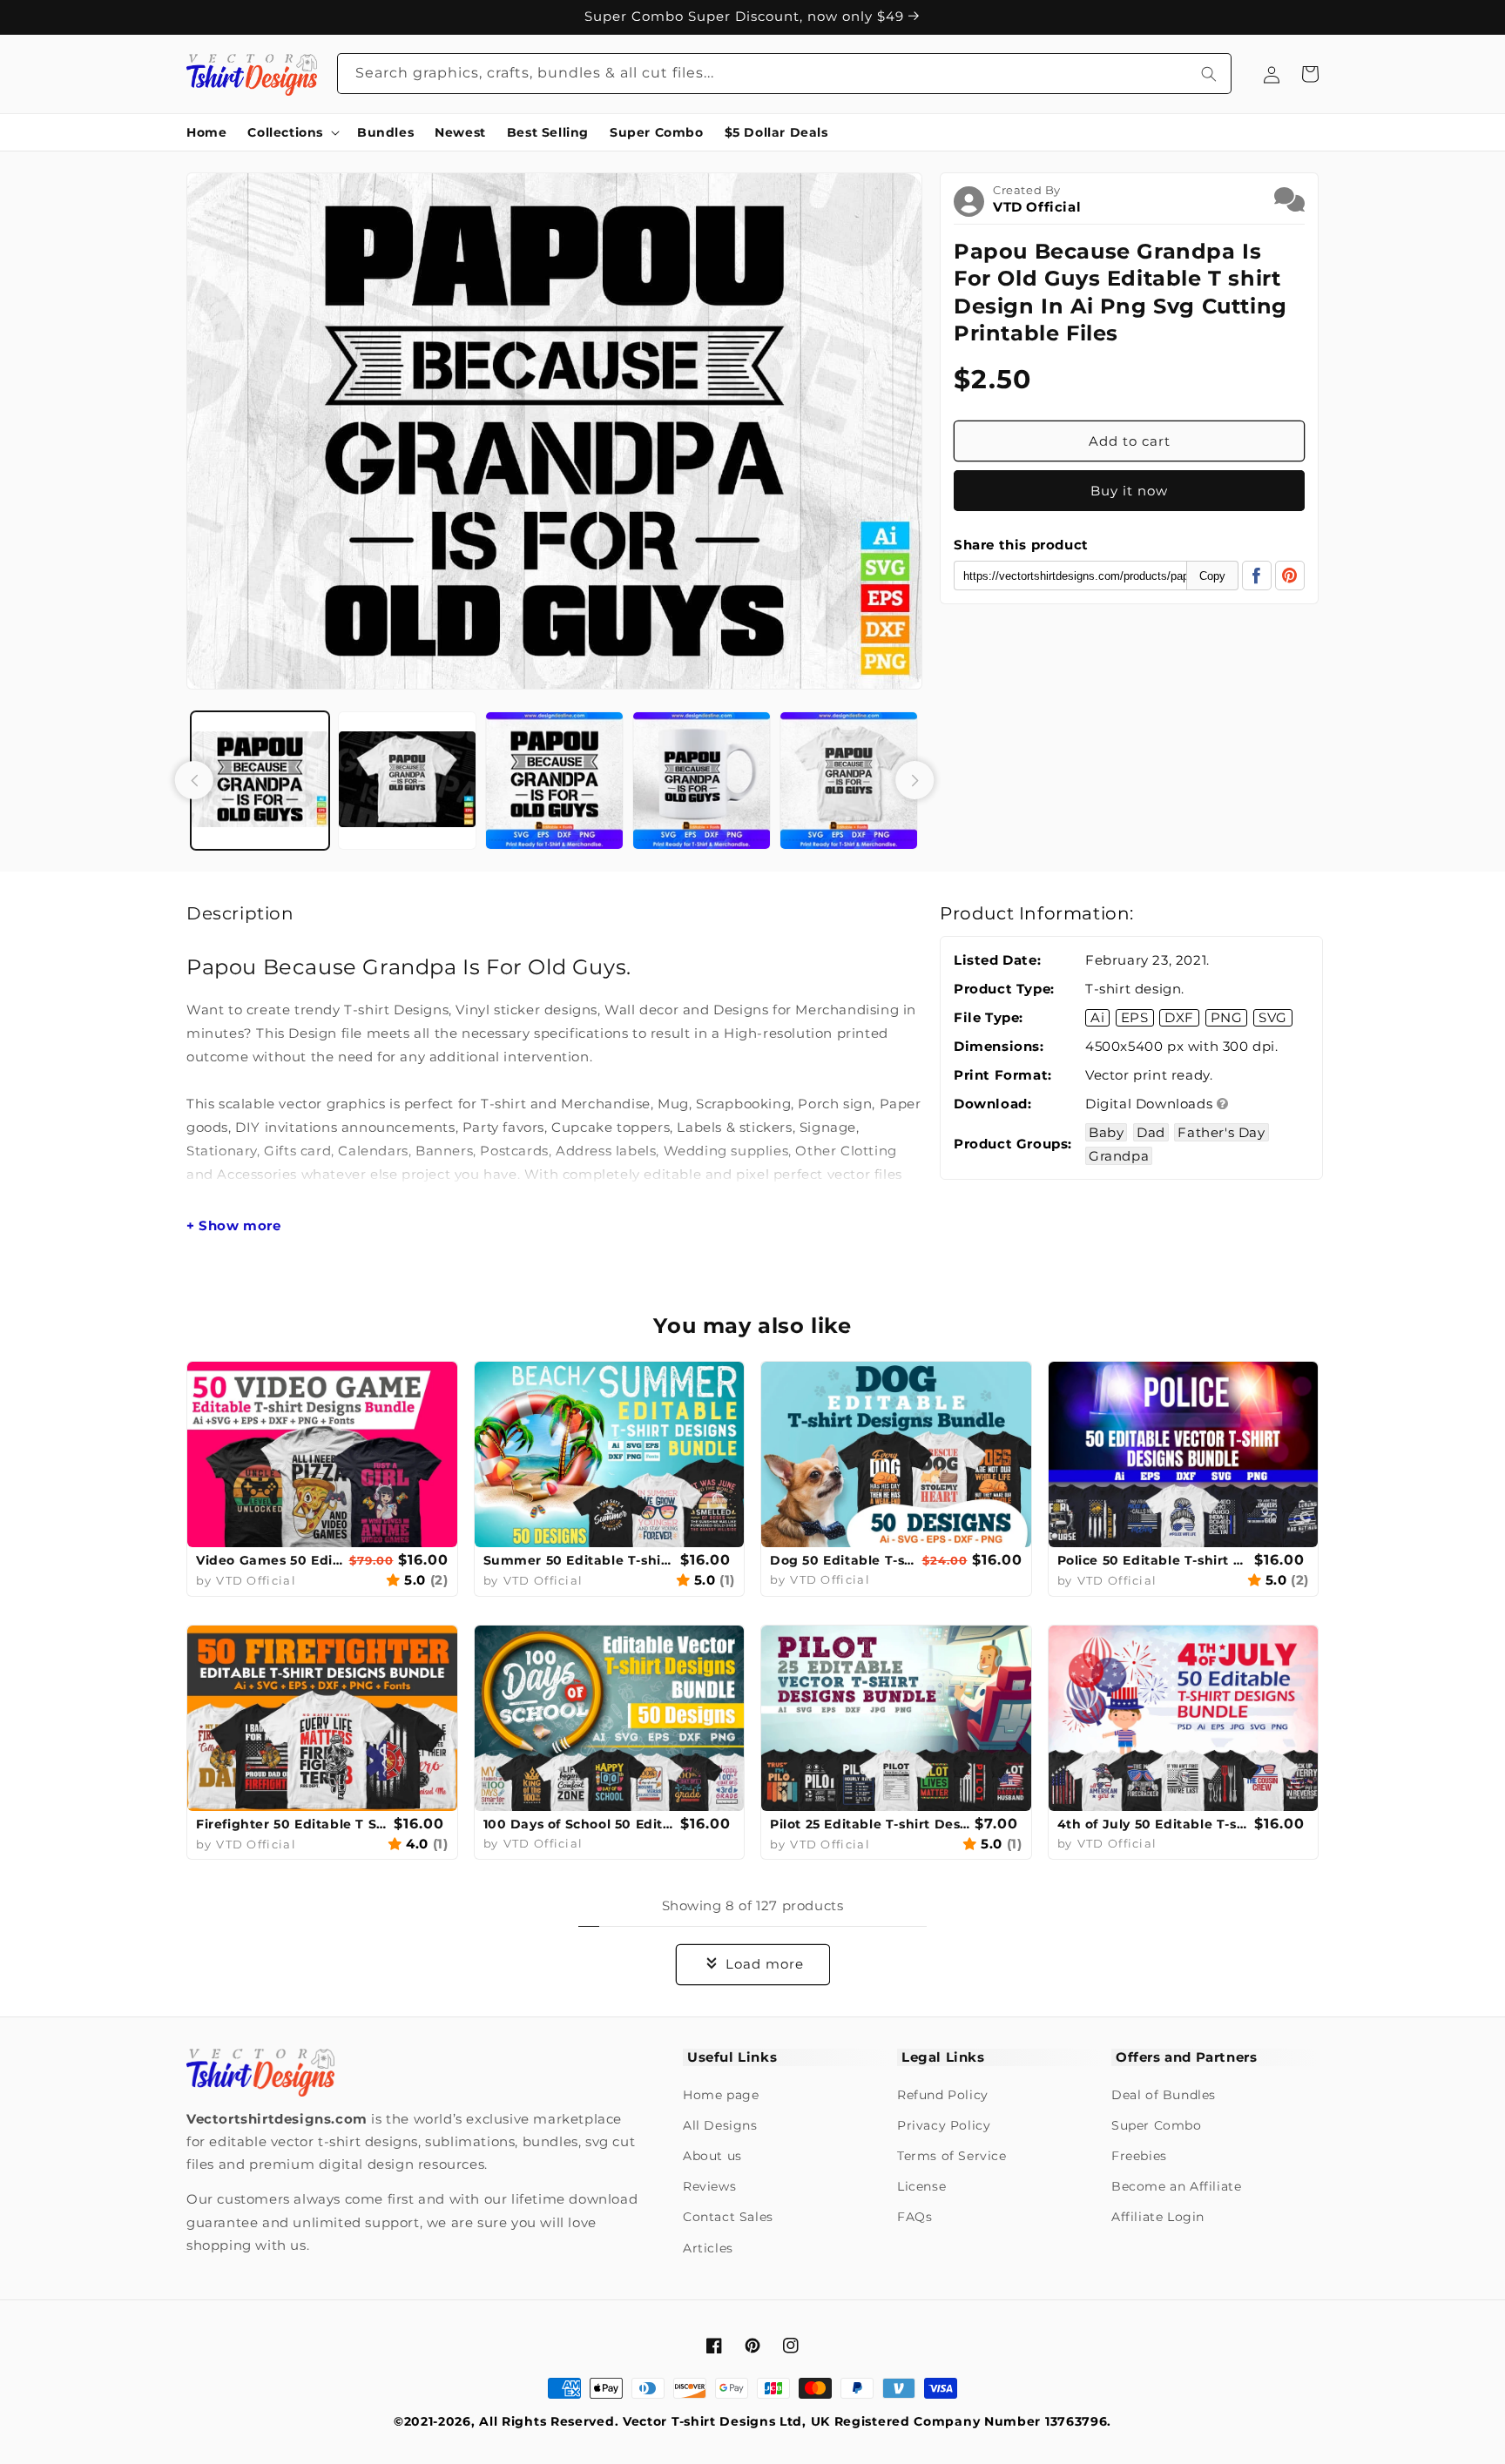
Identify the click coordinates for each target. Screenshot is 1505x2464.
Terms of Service (952, 2156)
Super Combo (1157, 2125)
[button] (292, 132)
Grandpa (1119, 1156)
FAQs (914, 2217)
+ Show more (234, 1226)
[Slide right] (914, 780)
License (921, 2186)
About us (712, 2156)
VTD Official (1037, 207)
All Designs (720, 2125)
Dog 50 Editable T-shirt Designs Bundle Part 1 (844, 1560)
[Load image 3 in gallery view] (554, 781)
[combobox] (785, 74)
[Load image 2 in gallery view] (407, 781)
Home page (721, 2095)
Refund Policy (943, 2095)
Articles (708, 2248)
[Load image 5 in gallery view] (849, 781)
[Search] (1209, 74)
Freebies (1139, 2156)
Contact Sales (728, 2217)
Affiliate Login (1158, 2217)
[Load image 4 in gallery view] (702, 781)
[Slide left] (194, 780)
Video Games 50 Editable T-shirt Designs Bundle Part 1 (270, 1560)
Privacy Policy (944, 2125)
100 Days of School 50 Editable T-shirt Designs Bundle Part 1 (580, 1824)
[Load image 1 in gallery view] (260, 781)
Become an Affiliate (1176, 2186)
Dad (1151, 1132)
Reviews (709, 2186)
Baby (1106, 1132)
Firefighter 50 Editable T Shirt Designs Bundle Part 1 (293, 1824)
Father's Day (1221, 1132)
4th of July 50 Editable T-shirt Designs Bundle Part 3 (1154, 1824)
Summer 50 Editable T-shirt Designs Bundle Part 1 (580, 1560)
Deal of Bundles (1164, 2095)
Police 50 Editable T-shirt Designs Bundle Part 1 (1154, 1560)
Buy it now (1129, 491)
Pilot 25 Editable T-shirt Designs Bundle (870, 1824)
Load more (765, 1964)
